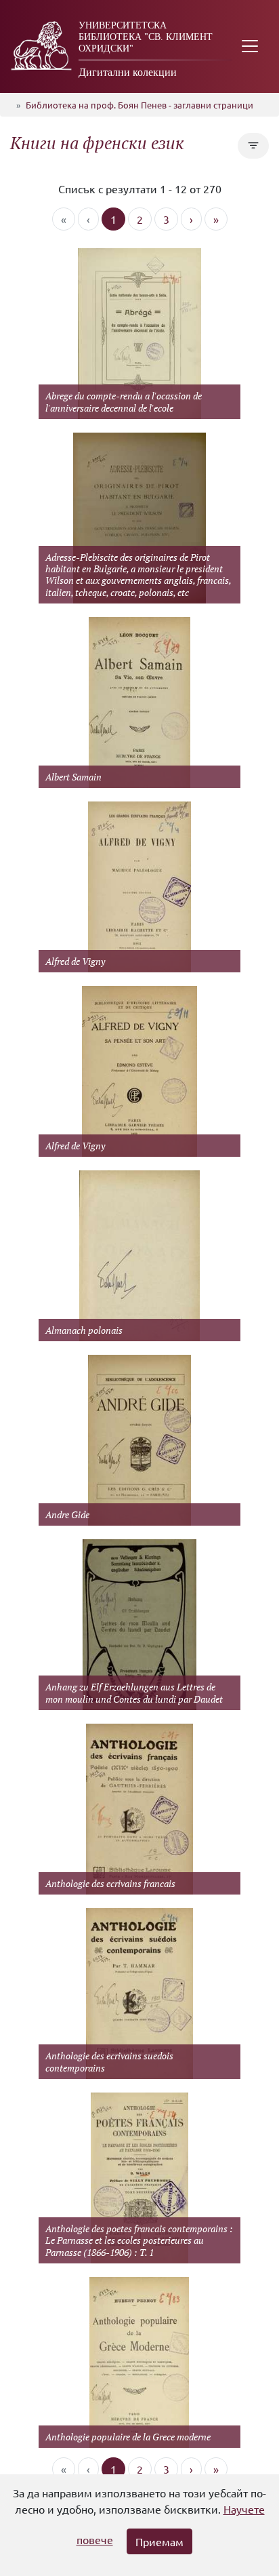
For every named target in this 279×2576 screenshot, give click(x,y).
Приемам (159, 2541)
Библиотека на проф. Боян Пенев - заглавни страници (139, 105)
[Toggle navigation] (250, 46)
